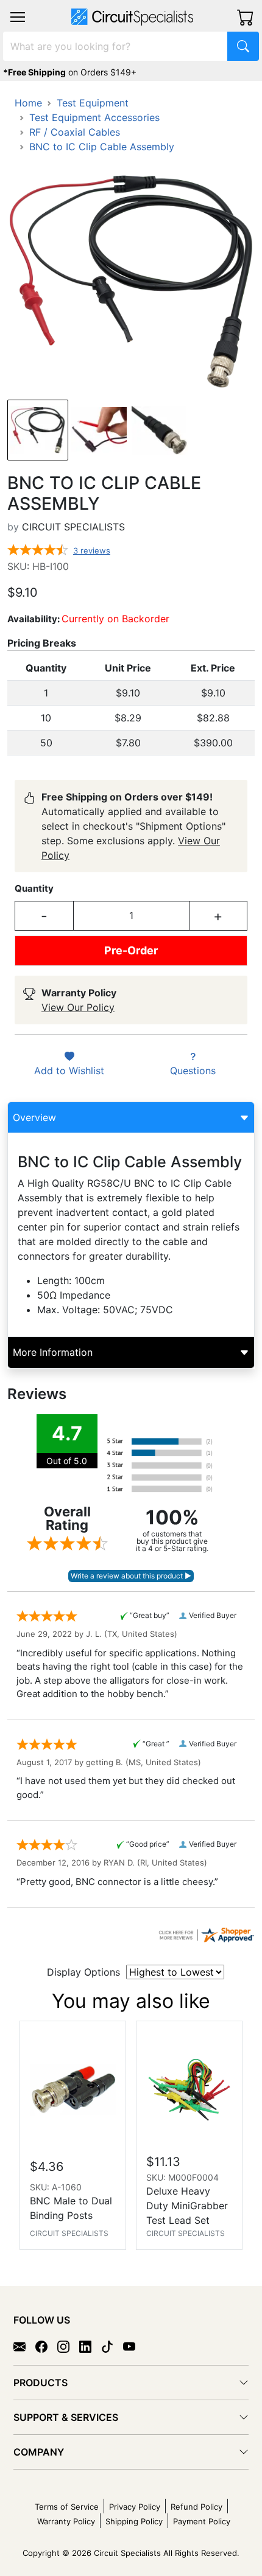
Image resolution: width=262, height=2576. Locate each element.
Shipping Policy (134, 2521)
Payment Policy (202, 2521)
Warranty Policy (66, 2521)
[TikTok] (112, 2346)
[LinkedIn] (90, 2346)
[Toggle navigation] (18, 17)
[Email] (24, 2346)
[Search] (243, 46)
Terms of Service (67, 2507)
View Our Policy (78, 1007)
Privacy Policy (135, 2507)
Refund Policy (196, 2507)
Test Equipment (93, 103)
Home (28, 103)
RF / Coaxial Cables (75, 132)
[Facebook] (46, 2346)
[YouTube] (134, 2346)
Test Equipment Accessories (94, 117)
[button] (18, 17)
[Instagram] (68, 2346)
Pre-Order (131, 950)
